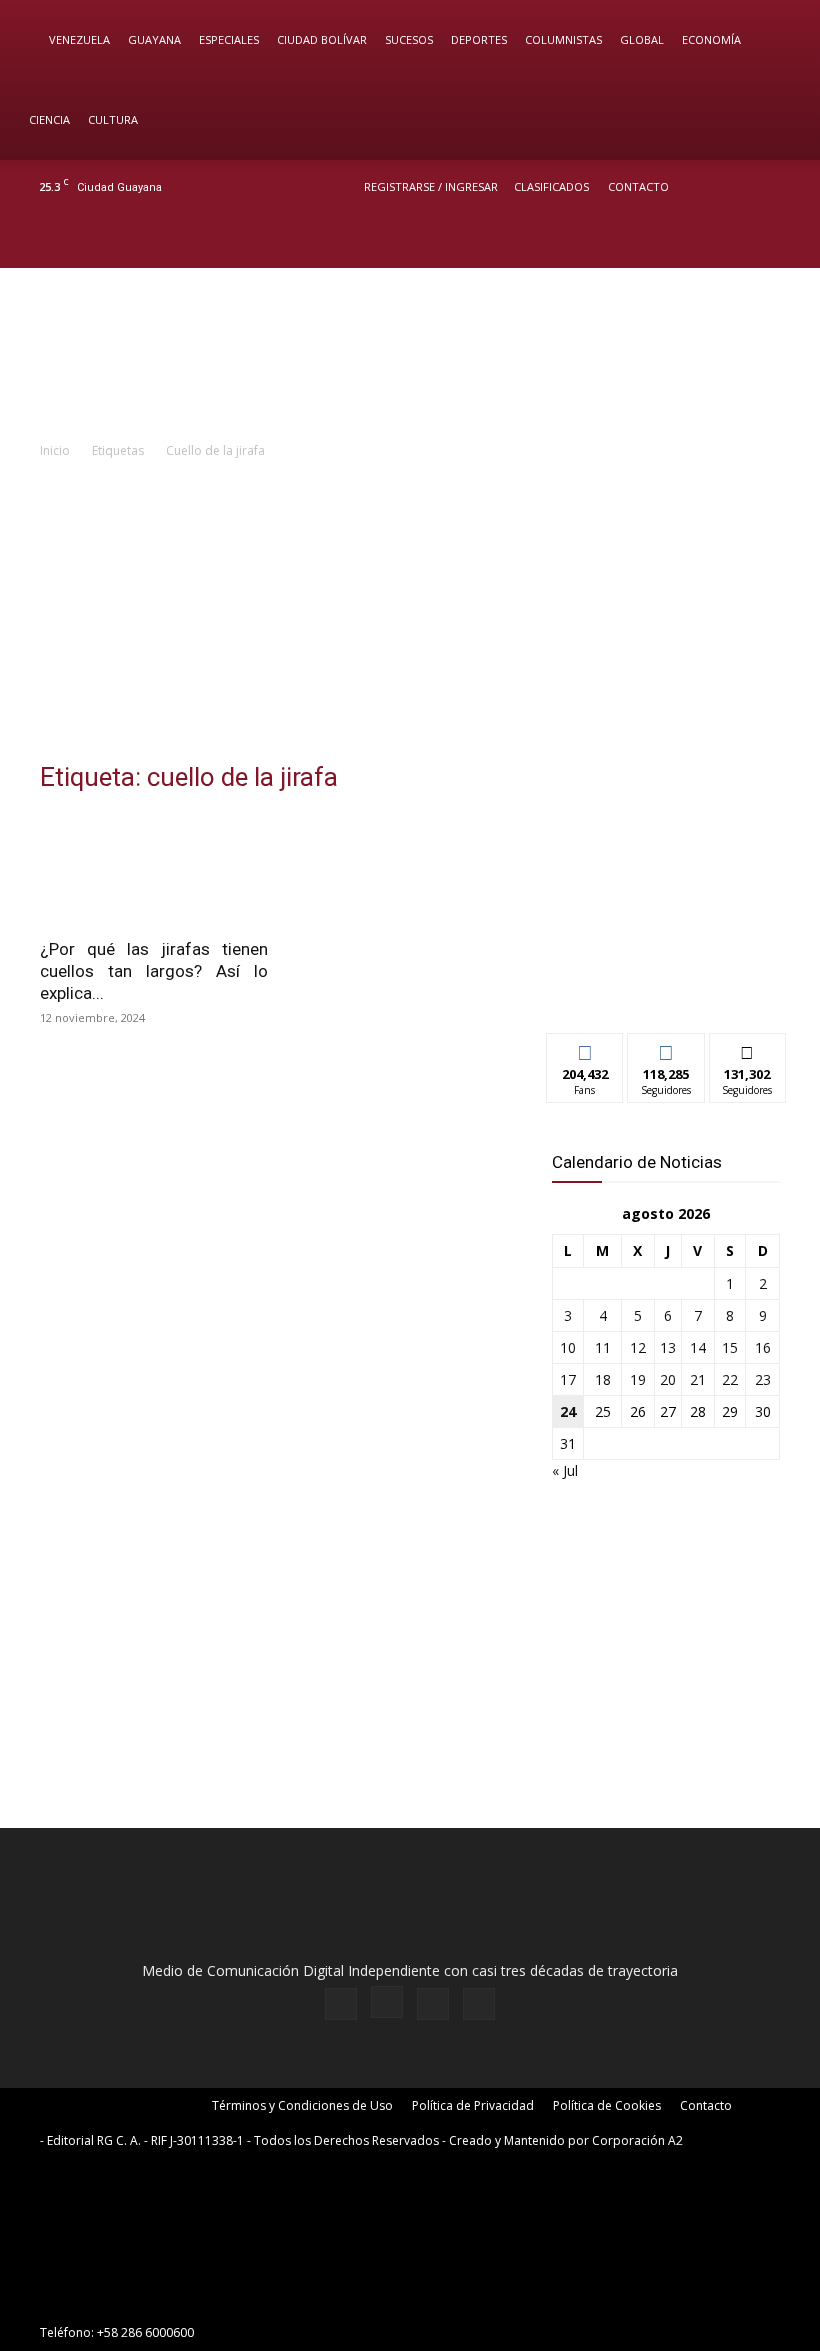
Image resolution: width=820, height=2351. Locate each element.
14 (698, 1347)
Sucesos (409, 39)
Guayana (154, 39)
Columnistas (563, 39)
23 (763, 1379)
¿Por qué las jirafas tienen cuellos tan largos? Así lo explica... (154, 971)
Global (642, 39)
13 (668, 1347)
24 (568, 1411)
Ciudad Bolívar (322, 39)
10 (568, 1347)
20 (668, 1379)
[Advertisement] (410, 612)
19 (638, 1379)
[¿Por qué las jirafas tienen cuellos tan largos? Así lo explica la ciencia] (154, 869)
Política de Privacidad (473, 2105)
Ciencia (49, 119)
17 (568, 1379)
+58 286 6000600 (145, 2332)
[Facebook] (686, 241)
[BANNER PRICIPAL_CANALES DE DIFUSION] (410, 353)
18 (603, 1379)
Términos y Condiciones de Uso (302, 2105)
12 (638, 1347)
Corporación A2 (637, 2140)
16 (763, 1347)
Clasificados (551, 186)
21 (698, 1379)
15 (730, 1347)
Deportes (479, 39)
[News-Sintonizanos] (666, 984)
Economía (711, 39)
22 (730, 1379)
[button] (776, 40)
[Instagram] (719, 241)
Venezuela (79, 39)
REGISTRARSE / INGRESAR (431, 186)
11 (603, 1347)
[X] (752, 241)
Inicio (55, 450)
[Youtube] (785, 241)
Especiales (229, 39)
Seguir (666, 1048)
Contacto (638, 186)
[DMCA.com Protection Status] (190, 2296)
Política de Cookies (607, 2105)
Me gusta (585, 1048)
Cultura (113, 119)
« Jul (565, 1470)
